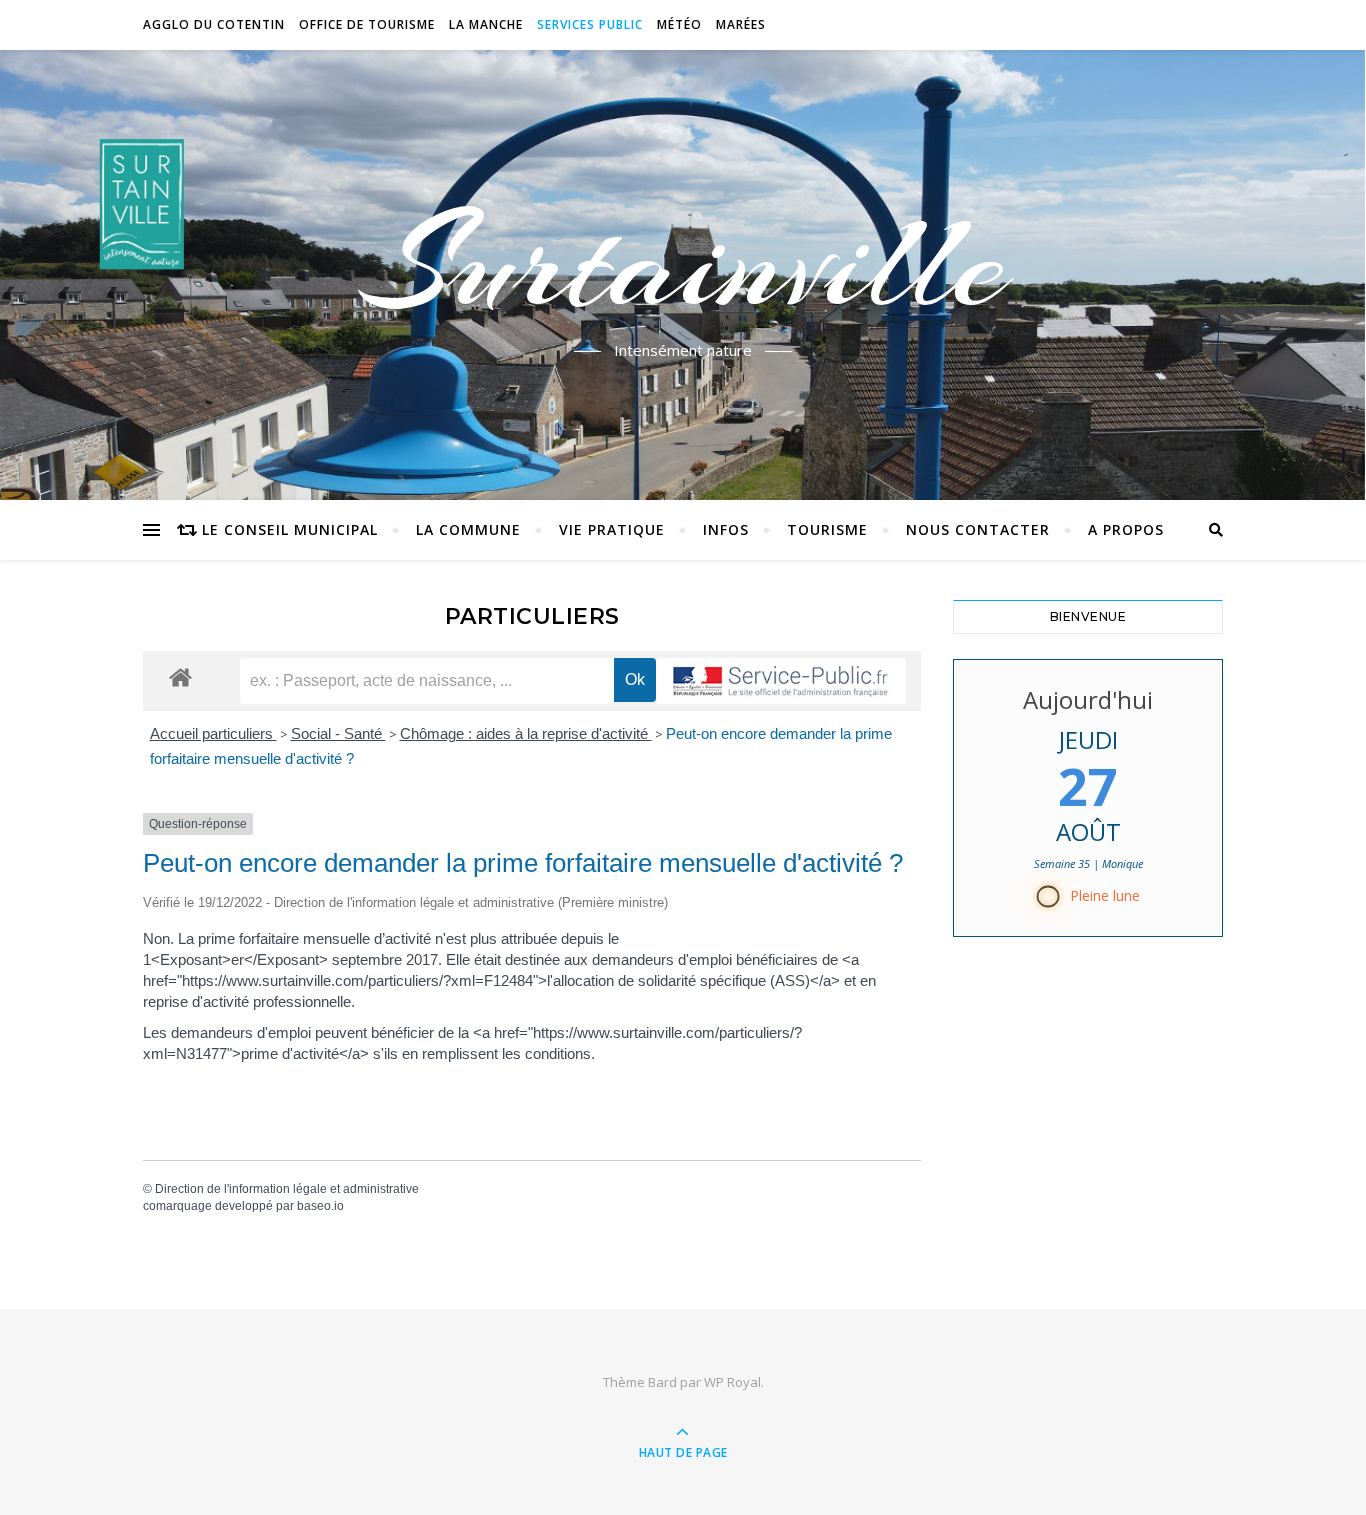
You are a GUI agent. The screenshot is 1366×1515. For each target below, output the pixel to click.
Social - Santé (338, 733)
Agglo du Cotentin (214, 24)
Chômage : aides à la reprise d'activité (526, 733)
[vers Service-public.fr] (781, 681)
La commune (468, 529)
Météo (679, 24)
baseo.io (320, 1206)
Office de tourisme (367, 24)
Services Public (590, 24)
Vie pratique (612, 529)
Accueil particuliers (213, 733)
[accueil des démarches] (180, 676)
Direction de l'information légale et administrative (287, 1189)
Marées (741, 24)
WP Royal (732, 1382)
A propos (1126, 529)
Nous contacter (978, 529)
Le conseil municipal (290, 529)
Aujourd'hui (1088, 699)
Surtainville (683, 263)
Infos (726, 529)
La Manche (486, 24)
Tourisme (827, 529)
